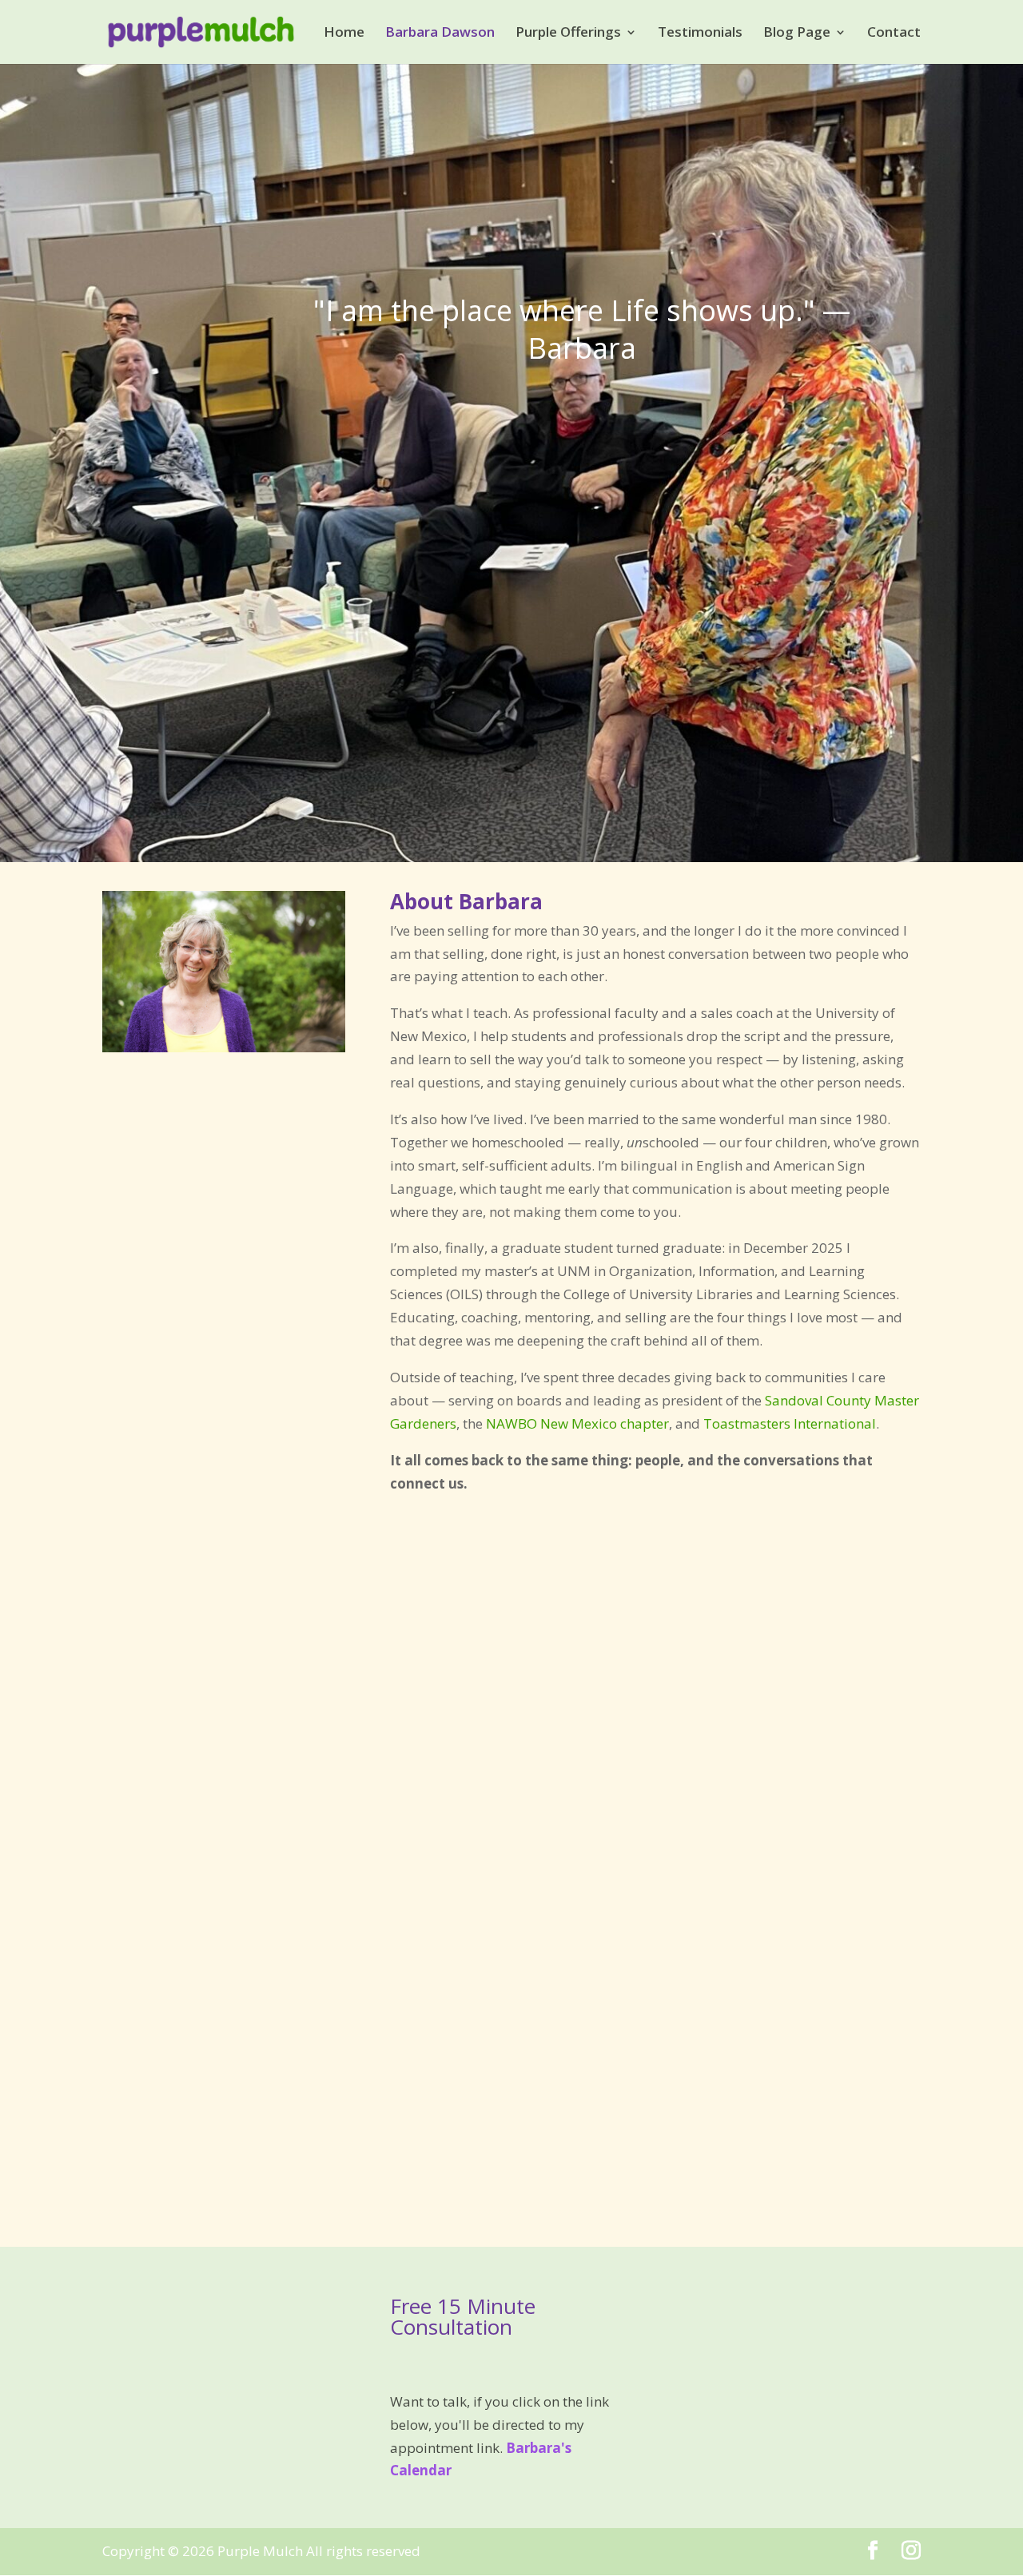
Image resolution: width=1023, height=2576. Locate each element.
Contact (894, 34)
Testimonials (700, 34)
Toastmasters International (790, 1423)
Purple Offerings (568, 34)
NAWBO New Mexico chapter (577, 1423)
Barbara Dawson (440, 34)
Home (344, 34)
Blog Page (797, 34)
